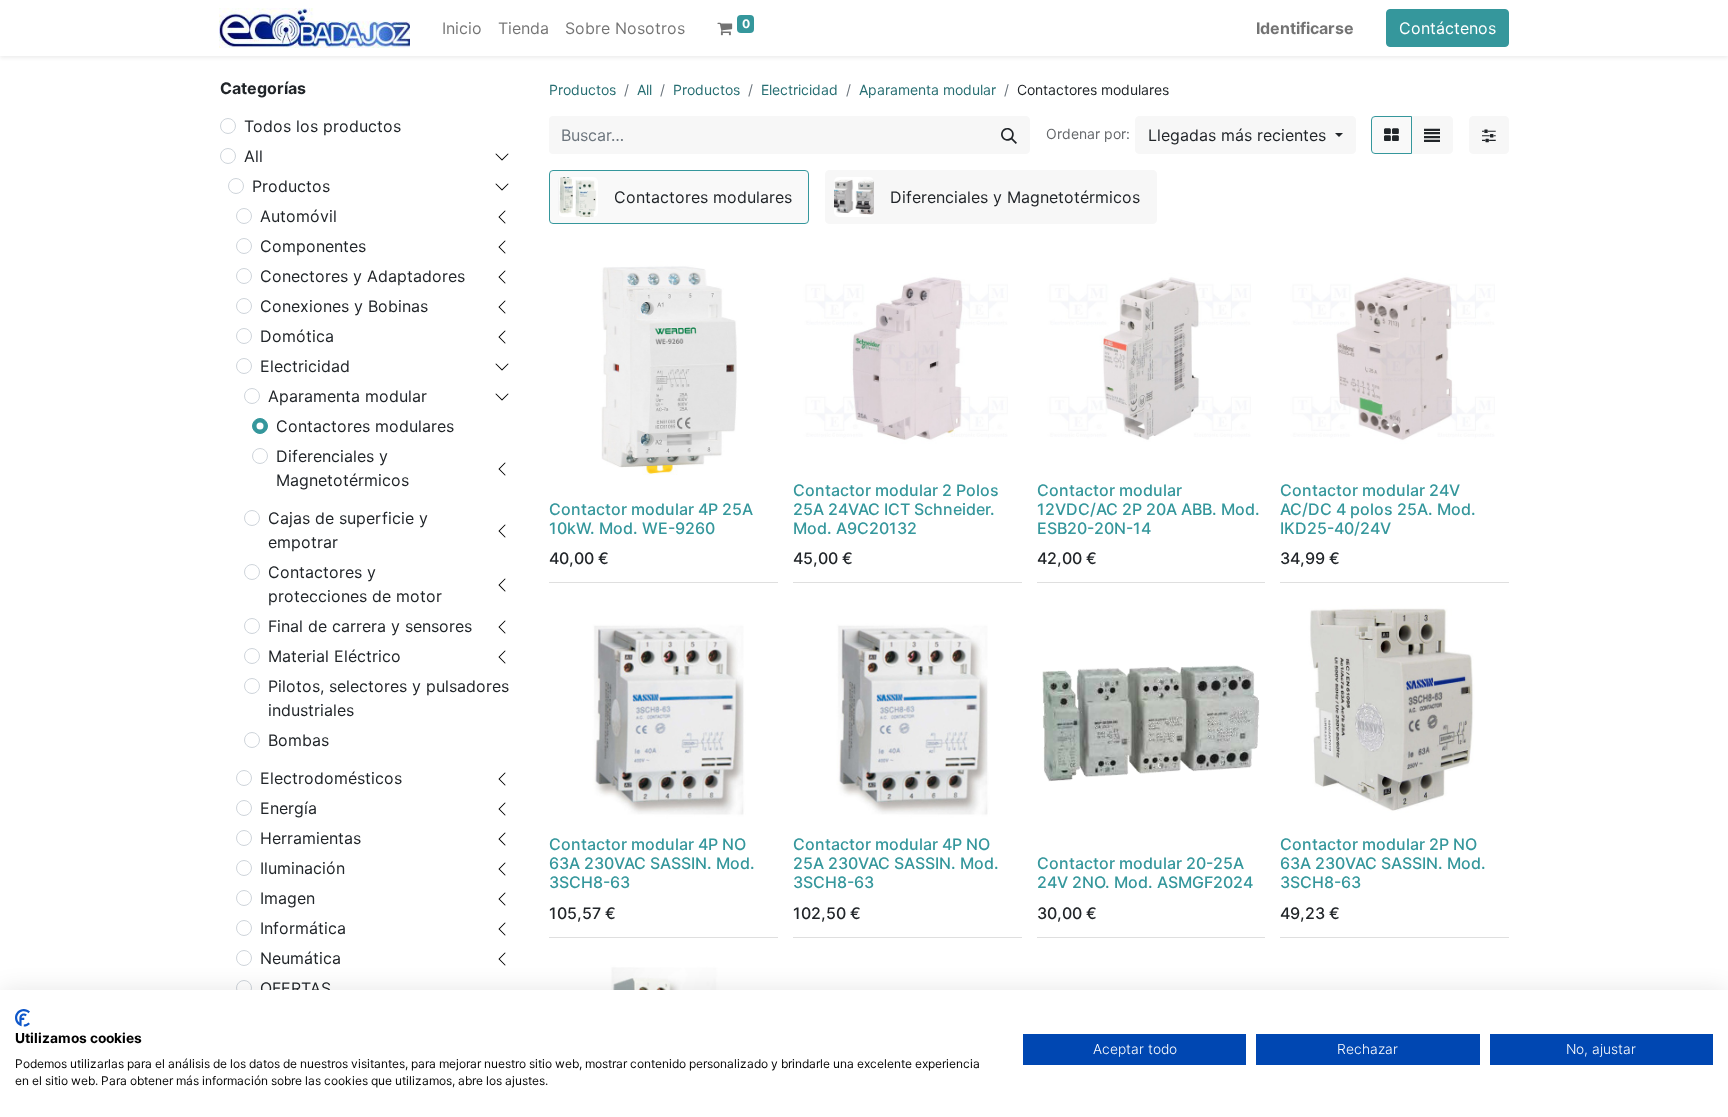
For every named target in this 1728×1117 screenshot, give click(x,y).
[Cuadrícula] (1391, 135)
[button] (1245, 135)
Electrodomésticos (331, 778)
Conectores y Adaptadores (362, 276)
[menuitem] (462, 28)
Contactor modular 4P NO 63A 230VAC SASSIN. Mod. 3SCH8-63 (652, 863)
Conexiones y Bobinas (344, 306)
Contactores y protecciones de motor (355, 584)
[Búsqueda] (1009, 135)
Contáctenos (1447, 28)
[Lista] (1432, 135)
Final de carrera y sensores (370, 626)
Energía (288, 808)
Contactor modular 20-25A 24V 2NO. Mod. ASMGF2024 (1145, 872)
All (253, 156)
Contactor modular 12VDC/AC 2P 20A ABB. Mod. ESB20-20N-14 (1148, 509)
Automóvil (298, 216)
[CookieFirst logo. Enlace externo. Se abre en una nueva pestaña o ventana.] (22, 1018)
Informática (303, 928)
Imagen (287, 898)
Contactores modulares (365, 426)
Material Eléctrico (334, 656)
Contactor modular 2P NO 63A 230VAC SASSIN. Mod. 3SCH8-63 (1383, 863)
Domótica (297, 336)
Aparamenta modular (347, 396)
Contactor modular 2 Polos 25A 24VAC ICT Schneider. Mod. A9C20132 (896, 509)
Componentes (313, 246)
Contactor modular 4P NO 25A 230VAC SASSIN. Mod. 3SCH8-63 (896, 863)
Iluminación (302, 868)
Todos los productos (322, 126)
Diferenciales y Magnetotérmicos (342, 468)
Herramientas (310, 838)
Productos (291, 186)
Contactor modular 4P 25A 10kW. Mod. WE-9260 (651, 518)
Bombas (298, 740)
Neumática (300, 958)
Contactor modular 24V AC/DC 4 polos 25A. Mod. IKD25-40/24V (1378, 509)
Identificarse (1305, 28)
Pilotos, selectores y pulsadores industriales (388, 698)
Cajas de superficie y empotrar (348, 530)
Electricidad (305, 366)
